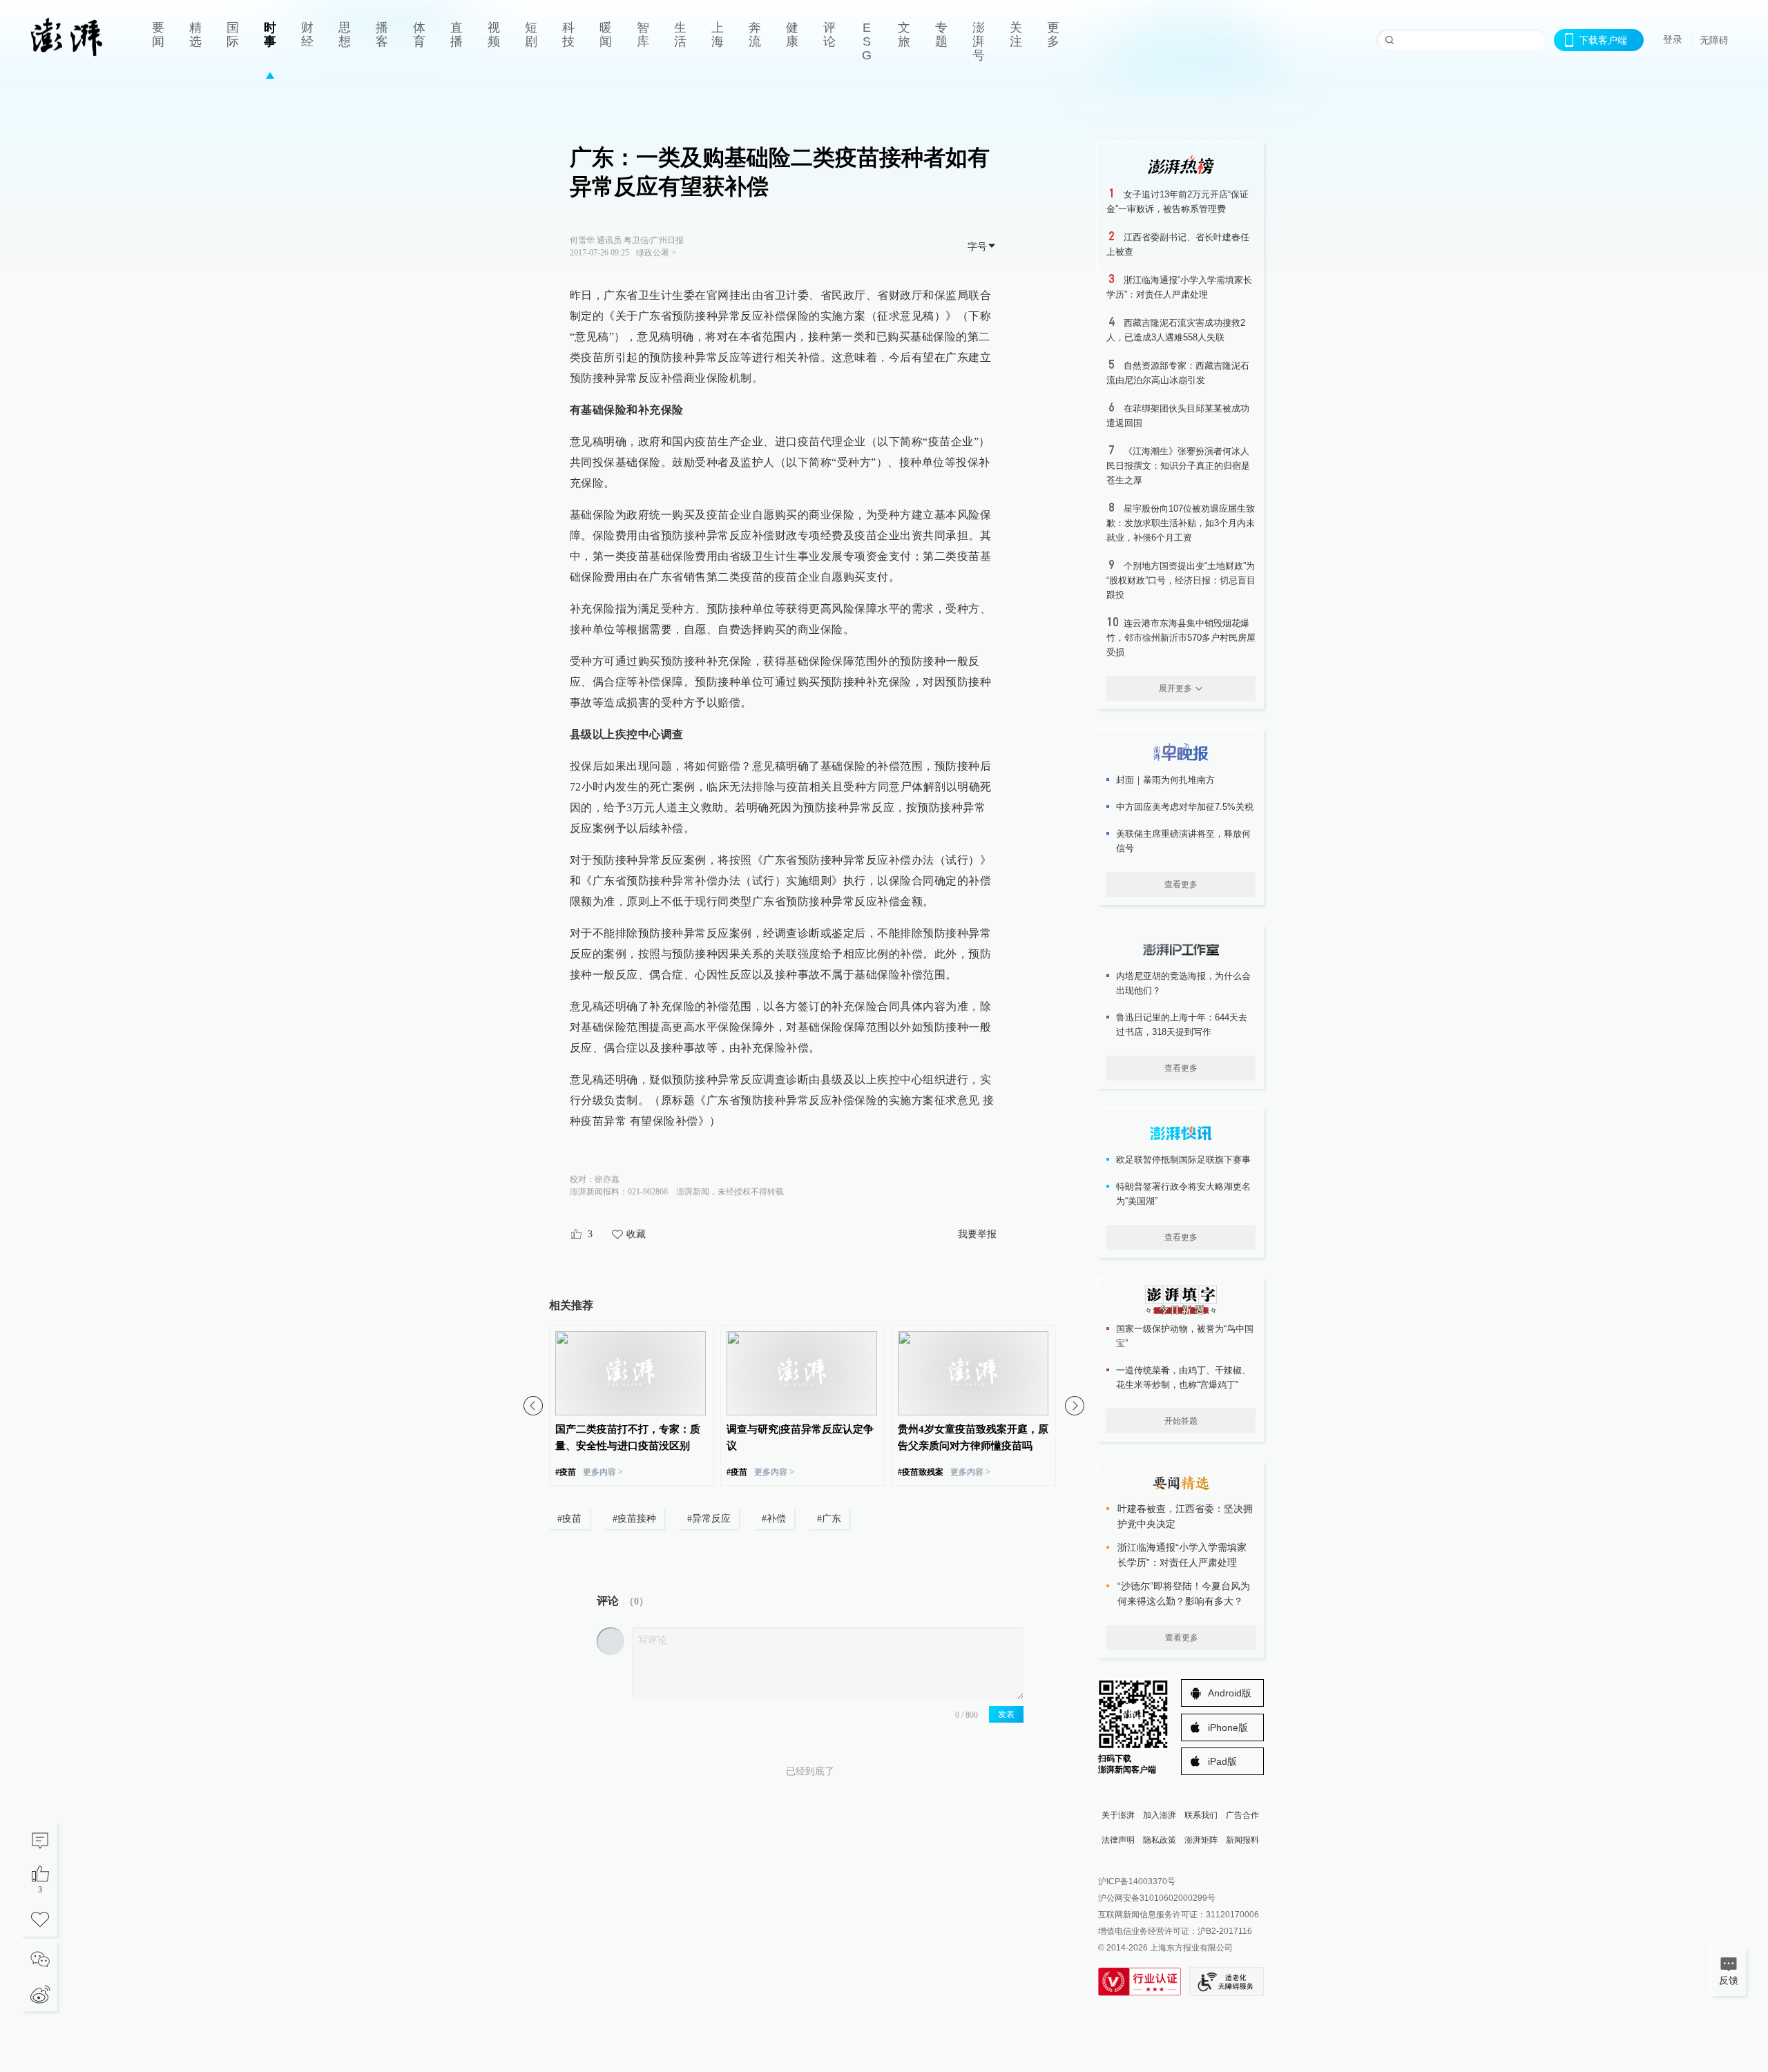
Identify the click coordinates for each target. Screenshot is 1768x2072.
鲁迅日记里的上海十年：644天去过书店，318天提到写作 (1182, 1025)
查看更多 (1181, 884)
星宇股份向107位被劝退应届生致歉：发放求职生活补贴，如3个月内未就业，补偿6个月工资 (1181, 523)
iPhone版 (1228, 1727)
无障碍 (1714, 40)
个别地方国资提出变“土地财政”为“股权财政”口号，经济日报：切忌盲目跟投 (1181, 580)
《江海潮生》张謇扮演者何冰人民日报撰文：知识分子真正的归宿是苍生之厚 (1178, 466)
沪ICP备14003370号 (1137, 1881)
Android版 (1230, 1693)
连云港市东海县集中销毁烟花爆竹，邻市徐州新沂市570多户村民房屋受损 (1181, 638)
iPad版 (1222, 1761)
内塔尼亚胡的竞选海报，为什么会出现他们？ (1183, 983)
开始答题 (1181, 1421)
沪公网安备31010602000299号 (1157, 1898)
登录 (1673, 39)
